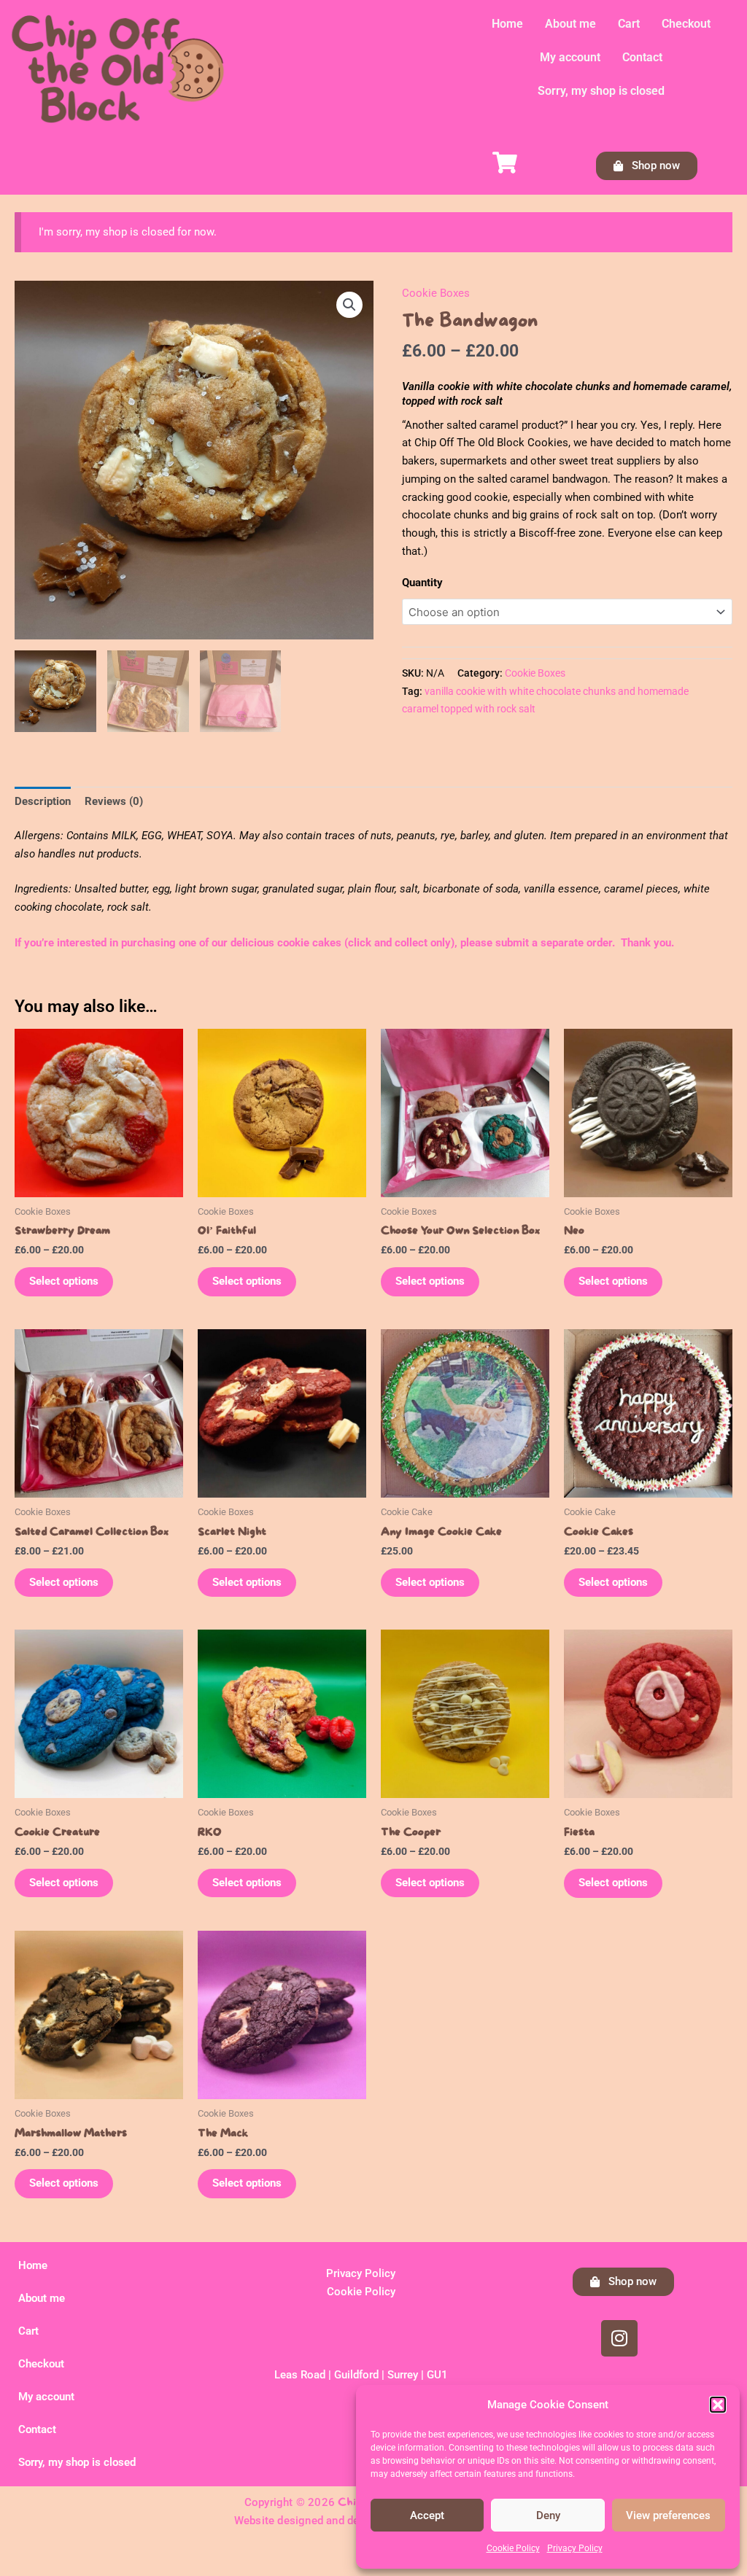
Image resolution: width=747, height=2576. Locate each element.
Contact (642, 57)
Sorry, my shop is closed (601, 91)
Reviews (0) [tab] (114, 801)
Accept (427, 2515)
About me (570, 24)
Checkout (686, 24)
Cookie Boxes (436, 293)
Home (507, 24)
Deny (548, 2515)
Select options (64, 1281)
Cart (629, 24)
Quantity (422, 583)
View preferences (668, 2515)
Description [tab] (43, 801)
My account (570, 57)
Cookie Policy (513, 2548)
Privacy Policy (575, 2548)
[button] (718, 2405)
